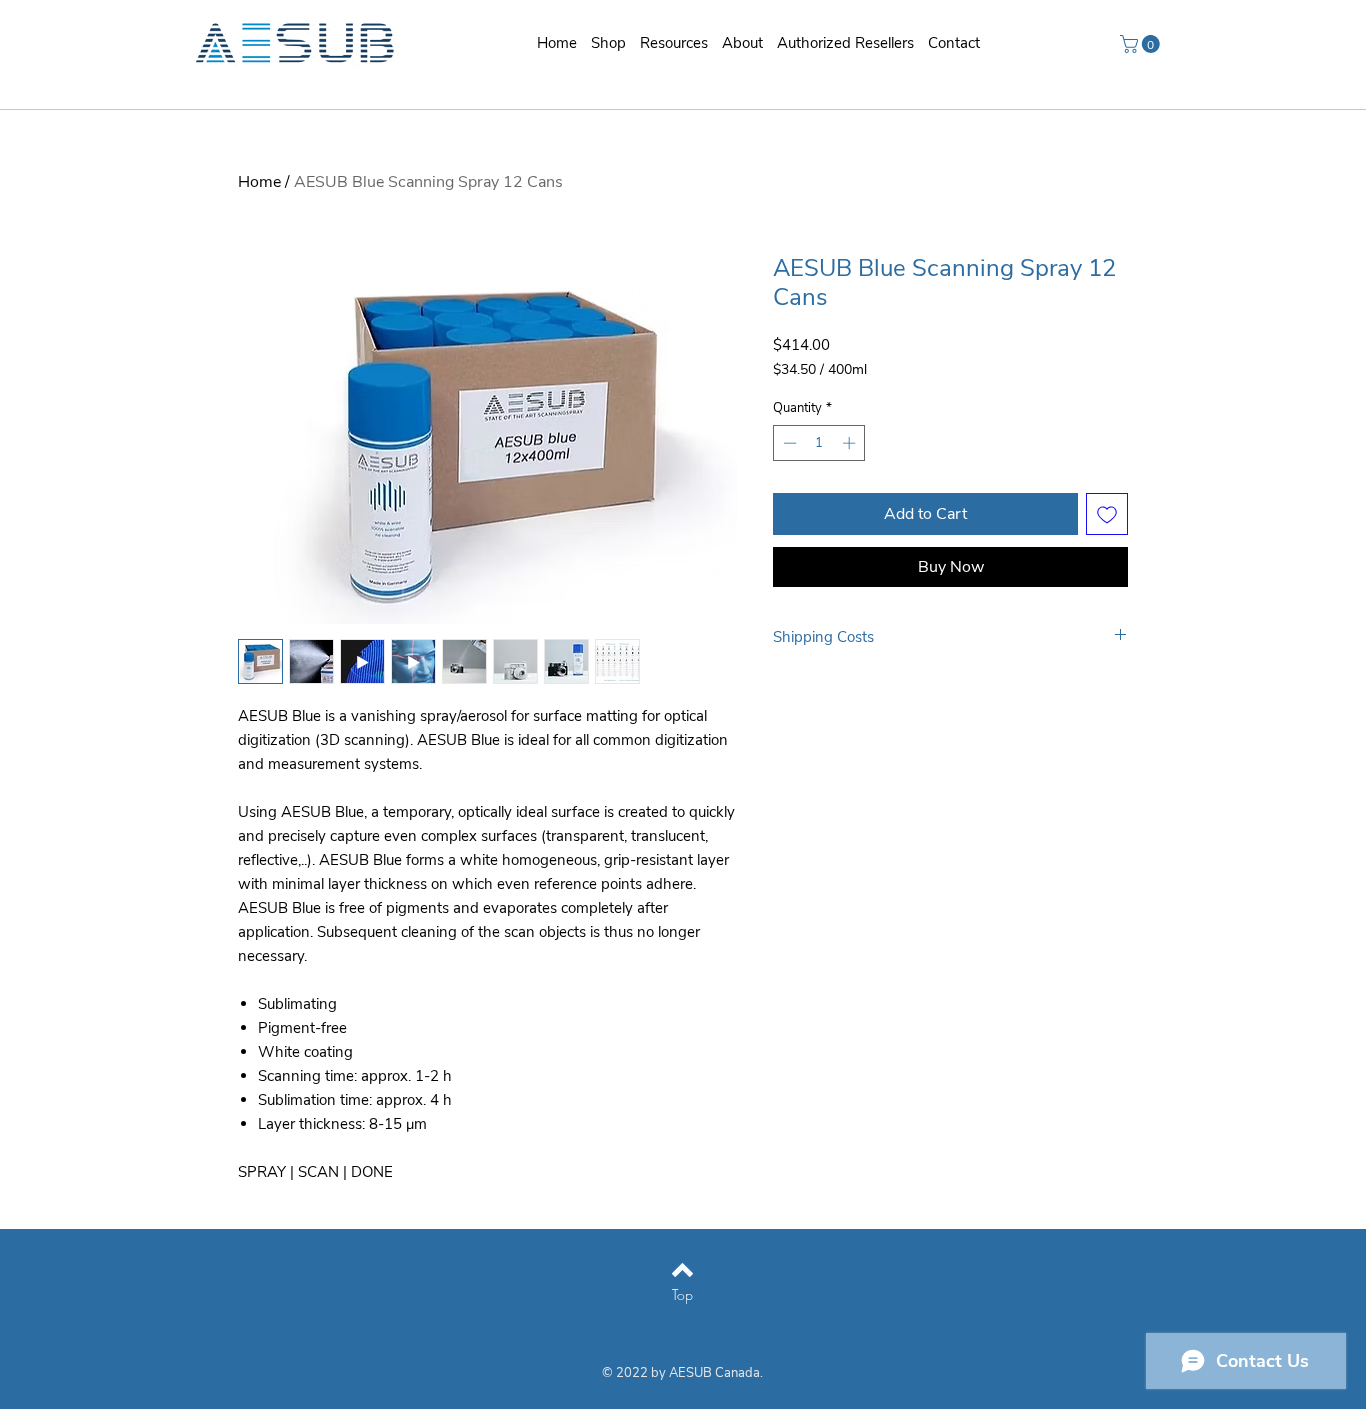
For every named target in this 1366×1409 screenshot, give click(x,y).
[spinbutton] (819, 443)
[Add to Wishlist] (1107, 514)
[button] (674, 43)
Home (259, 182)
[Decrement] (788, 443)
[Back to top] (682, 1270)
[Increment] (851, 443)
